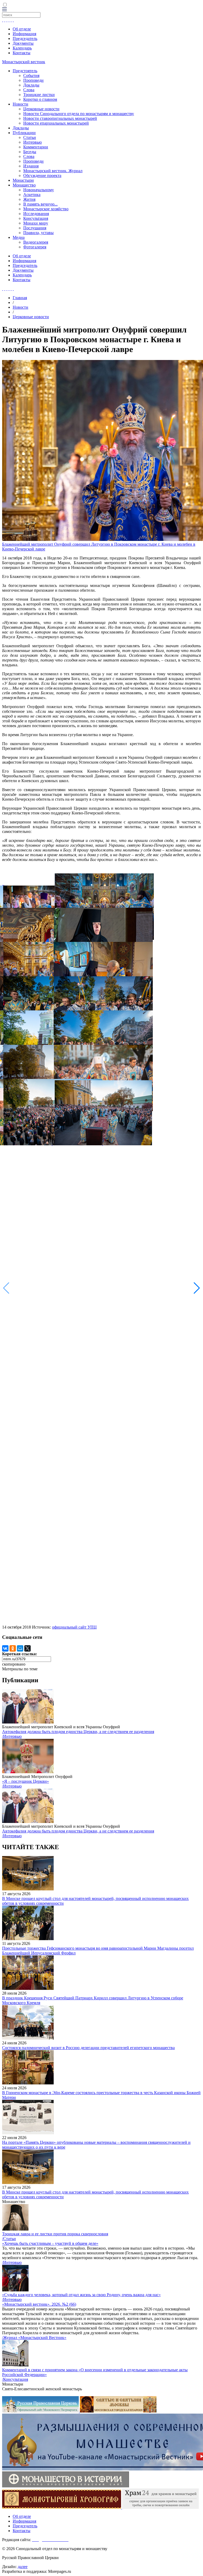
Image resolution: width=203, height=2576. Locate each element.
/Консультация (15, 2379)
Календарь (22, 48)
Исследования (36, 214)
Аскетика (32, 195)
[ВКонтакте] (5, 1648)
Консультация (36, 218)
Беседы (30, 152)
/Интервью (12, 1736)
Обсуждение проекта (42, 175)
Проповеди (33, 80)
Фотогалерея (35, 247)
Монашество (24, 185)
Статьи (30, 137)
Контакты (22, 53)
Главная (20, 298)
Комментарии (36, 147)
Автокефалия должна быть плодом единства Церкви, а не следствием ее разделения (78, 1732)
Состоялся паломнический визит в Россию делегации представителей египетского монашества (88, 2048)
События (31, 76)
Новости (20, 104)
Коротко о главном (40, 99)
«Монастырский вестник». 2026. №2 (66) (39, 2304)
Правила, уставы (38, 233)
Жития (29, 199)
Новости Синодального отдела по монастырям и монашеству (79, 114)
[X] (27, 1648)
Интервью (33, 142)
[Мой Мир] (20, 1648)
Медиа (19, 237)
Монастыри (23, 180)
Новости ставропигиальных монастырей (60, 118)
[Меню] (4, 10)
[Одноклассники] (13, 1648)
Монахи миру (36, 223)
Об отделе (22, 29)
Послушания (35, 228)
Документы (23, 43)
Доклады (31, 85)
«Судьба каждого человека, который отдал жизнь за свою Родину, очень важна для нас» (81, 2295)
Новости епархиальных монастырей (56, 123)
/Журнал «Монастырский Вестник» (34, 2338)
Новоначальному (39, 190)
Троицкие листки (39, 95)
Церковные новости (41, 109)
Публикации (24, 133)
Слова (29, 90)
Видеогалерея (36, 242)
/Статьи (9, 2239)
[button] (197, 1288)
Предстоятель (25, 71)
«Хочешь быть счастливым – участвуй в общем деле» (50, 2243)
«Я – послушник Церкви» (26, 1781)
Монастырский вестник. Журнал (53, 171)
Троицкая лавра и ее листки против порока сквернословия (55, 2234)
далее (23, 2567)
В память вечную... (40, 204)
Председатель (25, 38)
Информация (24, 34)
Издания (31, 166)
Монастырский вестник (24, 62)
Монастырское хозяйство (46, 209)
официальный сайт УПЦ (74, 1627)
